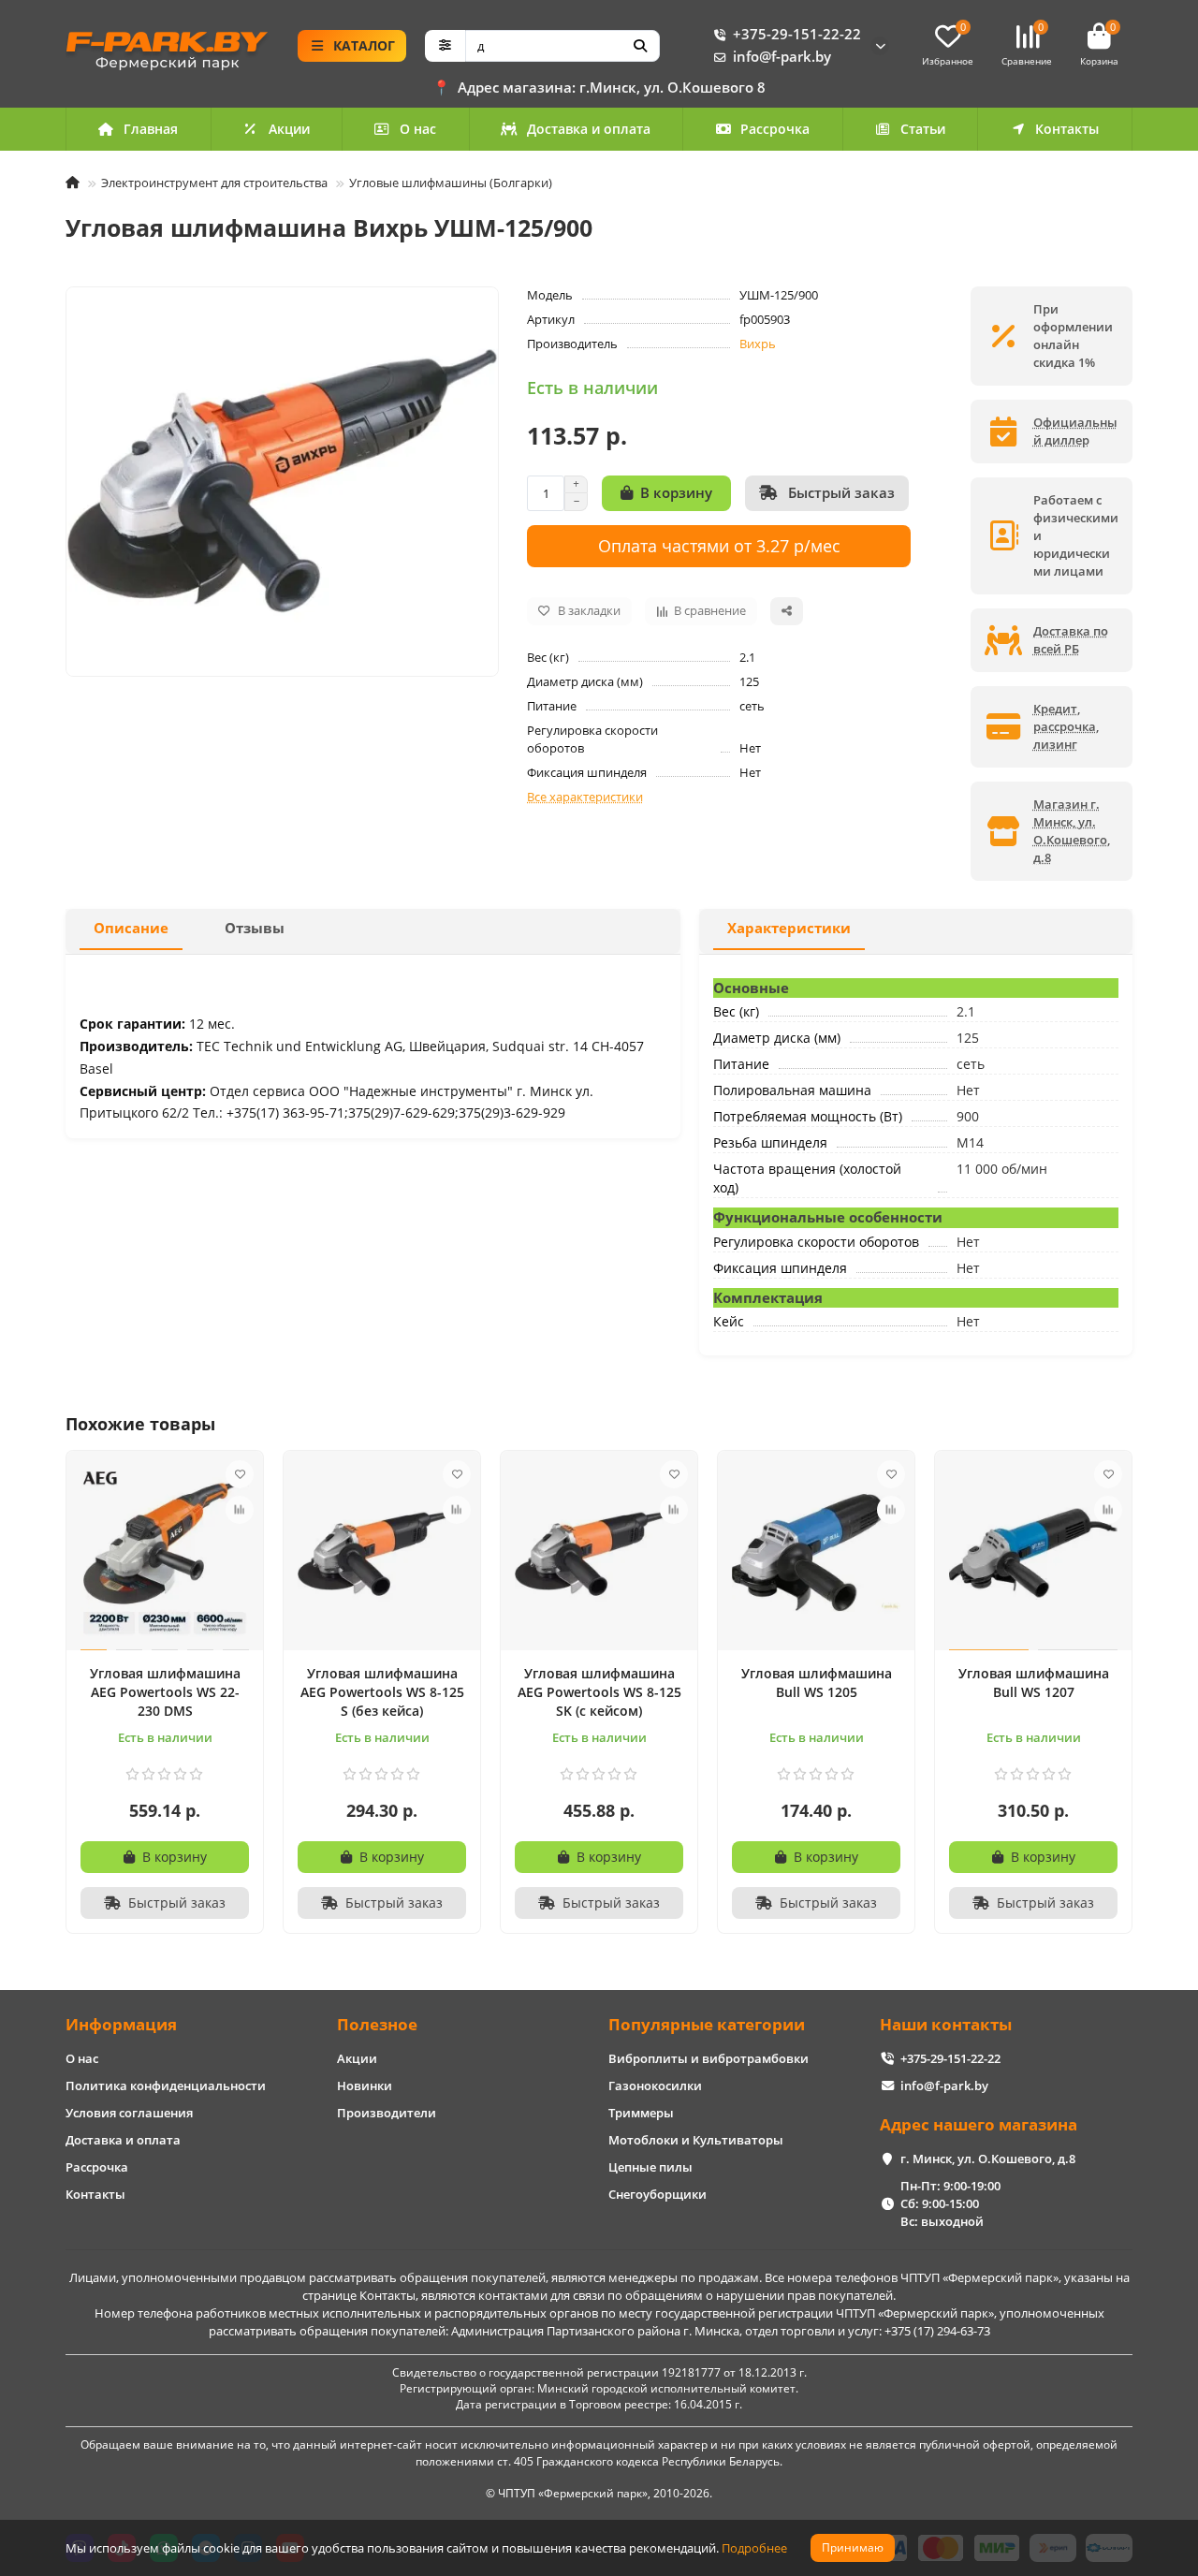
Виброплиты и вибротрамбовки (709, 2058)
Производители (387, 2113)
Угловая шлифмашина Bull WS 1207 (1034, 1683)
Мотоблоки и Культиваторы (696, 2140)
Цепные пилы (650, 2167)
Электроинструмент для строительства (214, 183)
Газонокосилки (655, 2086)
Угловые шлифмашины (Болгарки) (451, 183)
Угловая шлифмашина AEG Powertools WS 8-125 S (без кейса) (382, 1692)
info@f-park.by (782, 57)
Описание (131, 928)
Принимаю (853, 2547)
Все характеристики (585, 797)
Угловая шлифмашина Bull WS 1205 (817, 1683)
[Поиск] (640, 46)
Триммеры (641, 2113)
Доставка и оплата (589, 129)
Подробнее (754, 2548)
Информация (121, 2024)
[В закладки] (240, 1474)
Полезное (377, 2024)
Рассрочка (775, 129)
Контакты (1067, 129)
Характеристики (789, 928)
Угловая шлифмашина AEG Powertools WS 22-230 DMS (165, 1692)
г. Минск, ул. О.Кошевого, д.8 (988, 2159)
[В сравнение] (240, 1510)
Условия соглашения (129, 2113)
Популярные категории (707, 2024)
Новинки (365, 2086)
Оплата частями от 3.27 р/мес (719, 545)
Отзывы (255, 928)
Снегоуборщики (657, 2194)
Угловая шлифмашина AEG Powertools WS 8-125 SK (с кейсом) (599, 1692)
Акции (289, 129)
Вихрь (758, 344)
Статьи (923, 129)
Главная (151, 129)
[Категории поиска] (445, 46)
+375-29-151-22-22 (797, 34)
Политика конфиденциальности (166, 2086)
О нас (418, 129)
